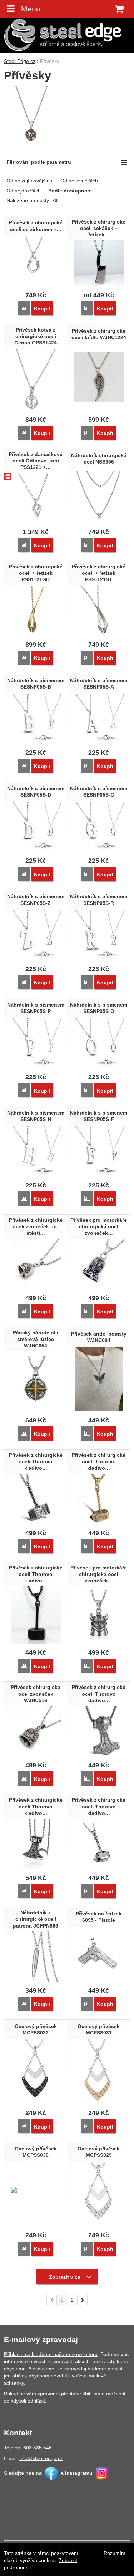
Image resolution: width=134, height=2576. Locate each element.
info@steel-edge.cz (41, 2458)
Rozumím (115, 2553)
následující (83, 2300)
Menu (31, 9)
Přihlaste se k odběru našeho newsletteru (51, 2354)
